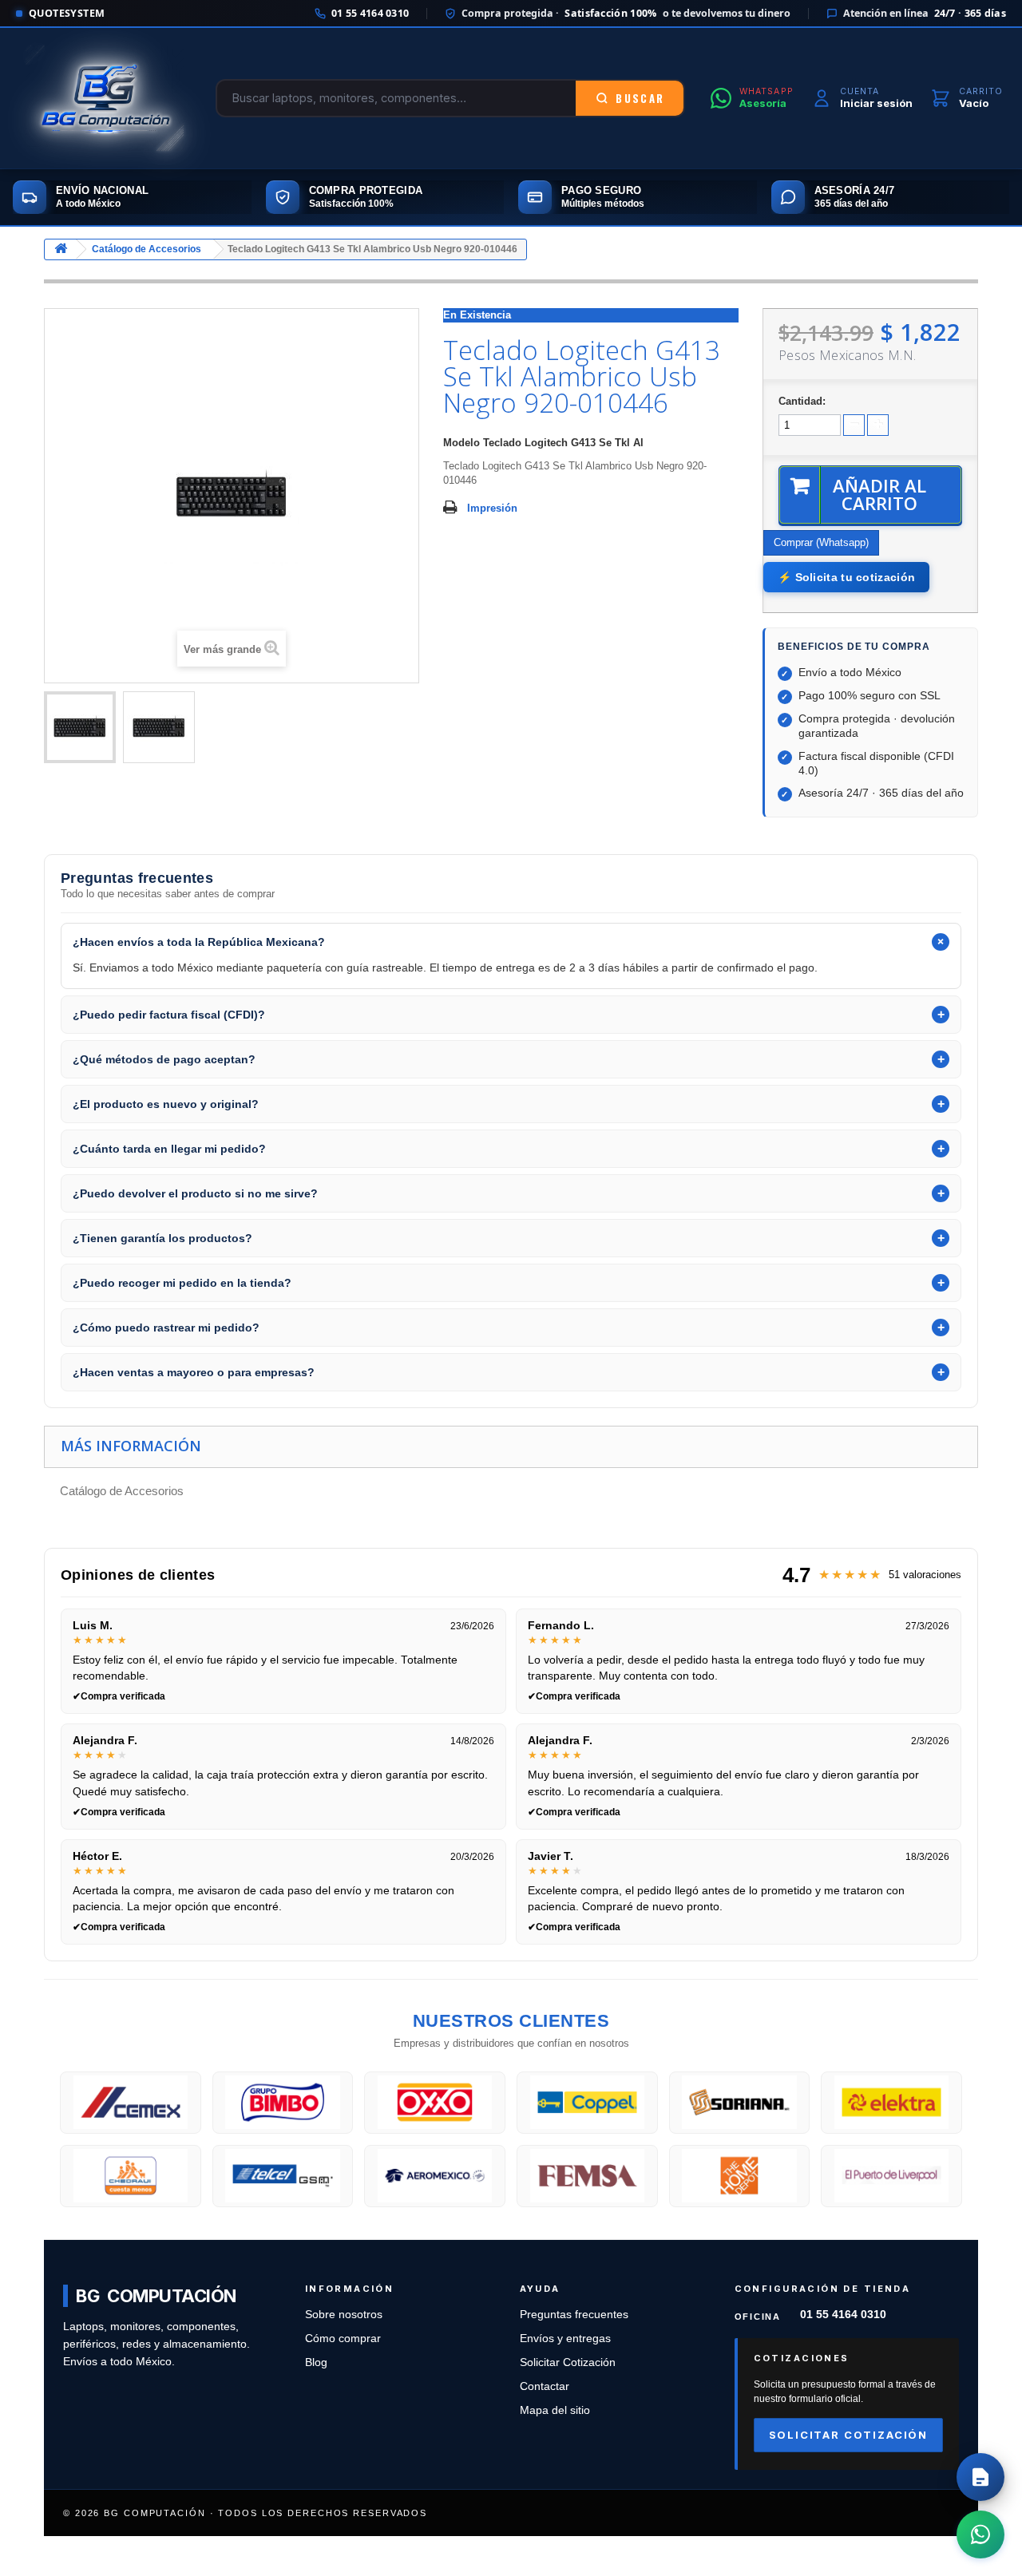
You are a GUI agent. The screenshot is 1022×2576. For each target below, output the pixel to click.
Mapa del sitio (555, 2410)
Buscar (640, 98)
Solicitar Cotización (568, 2362)
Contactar (545, 2386)
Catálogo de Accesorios (147, 249)
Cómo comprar (343, 2339)
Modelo (461, 443)
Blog (316, 2362)
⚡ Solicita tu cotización (846, 577)
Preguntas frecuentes (574, 2315)
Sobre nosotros (344, 2315)
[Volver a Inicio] (61, 249)
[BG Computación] (105, 98)
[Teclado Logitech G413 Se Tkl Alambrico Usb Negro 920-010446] (80, 727)
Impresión (492, 508)
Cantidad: (802, 401)
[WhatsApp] (980, 2534)
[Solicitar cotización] (980, 2477)
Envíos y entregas (565, 2339)
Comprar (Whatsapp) (821, 542)
